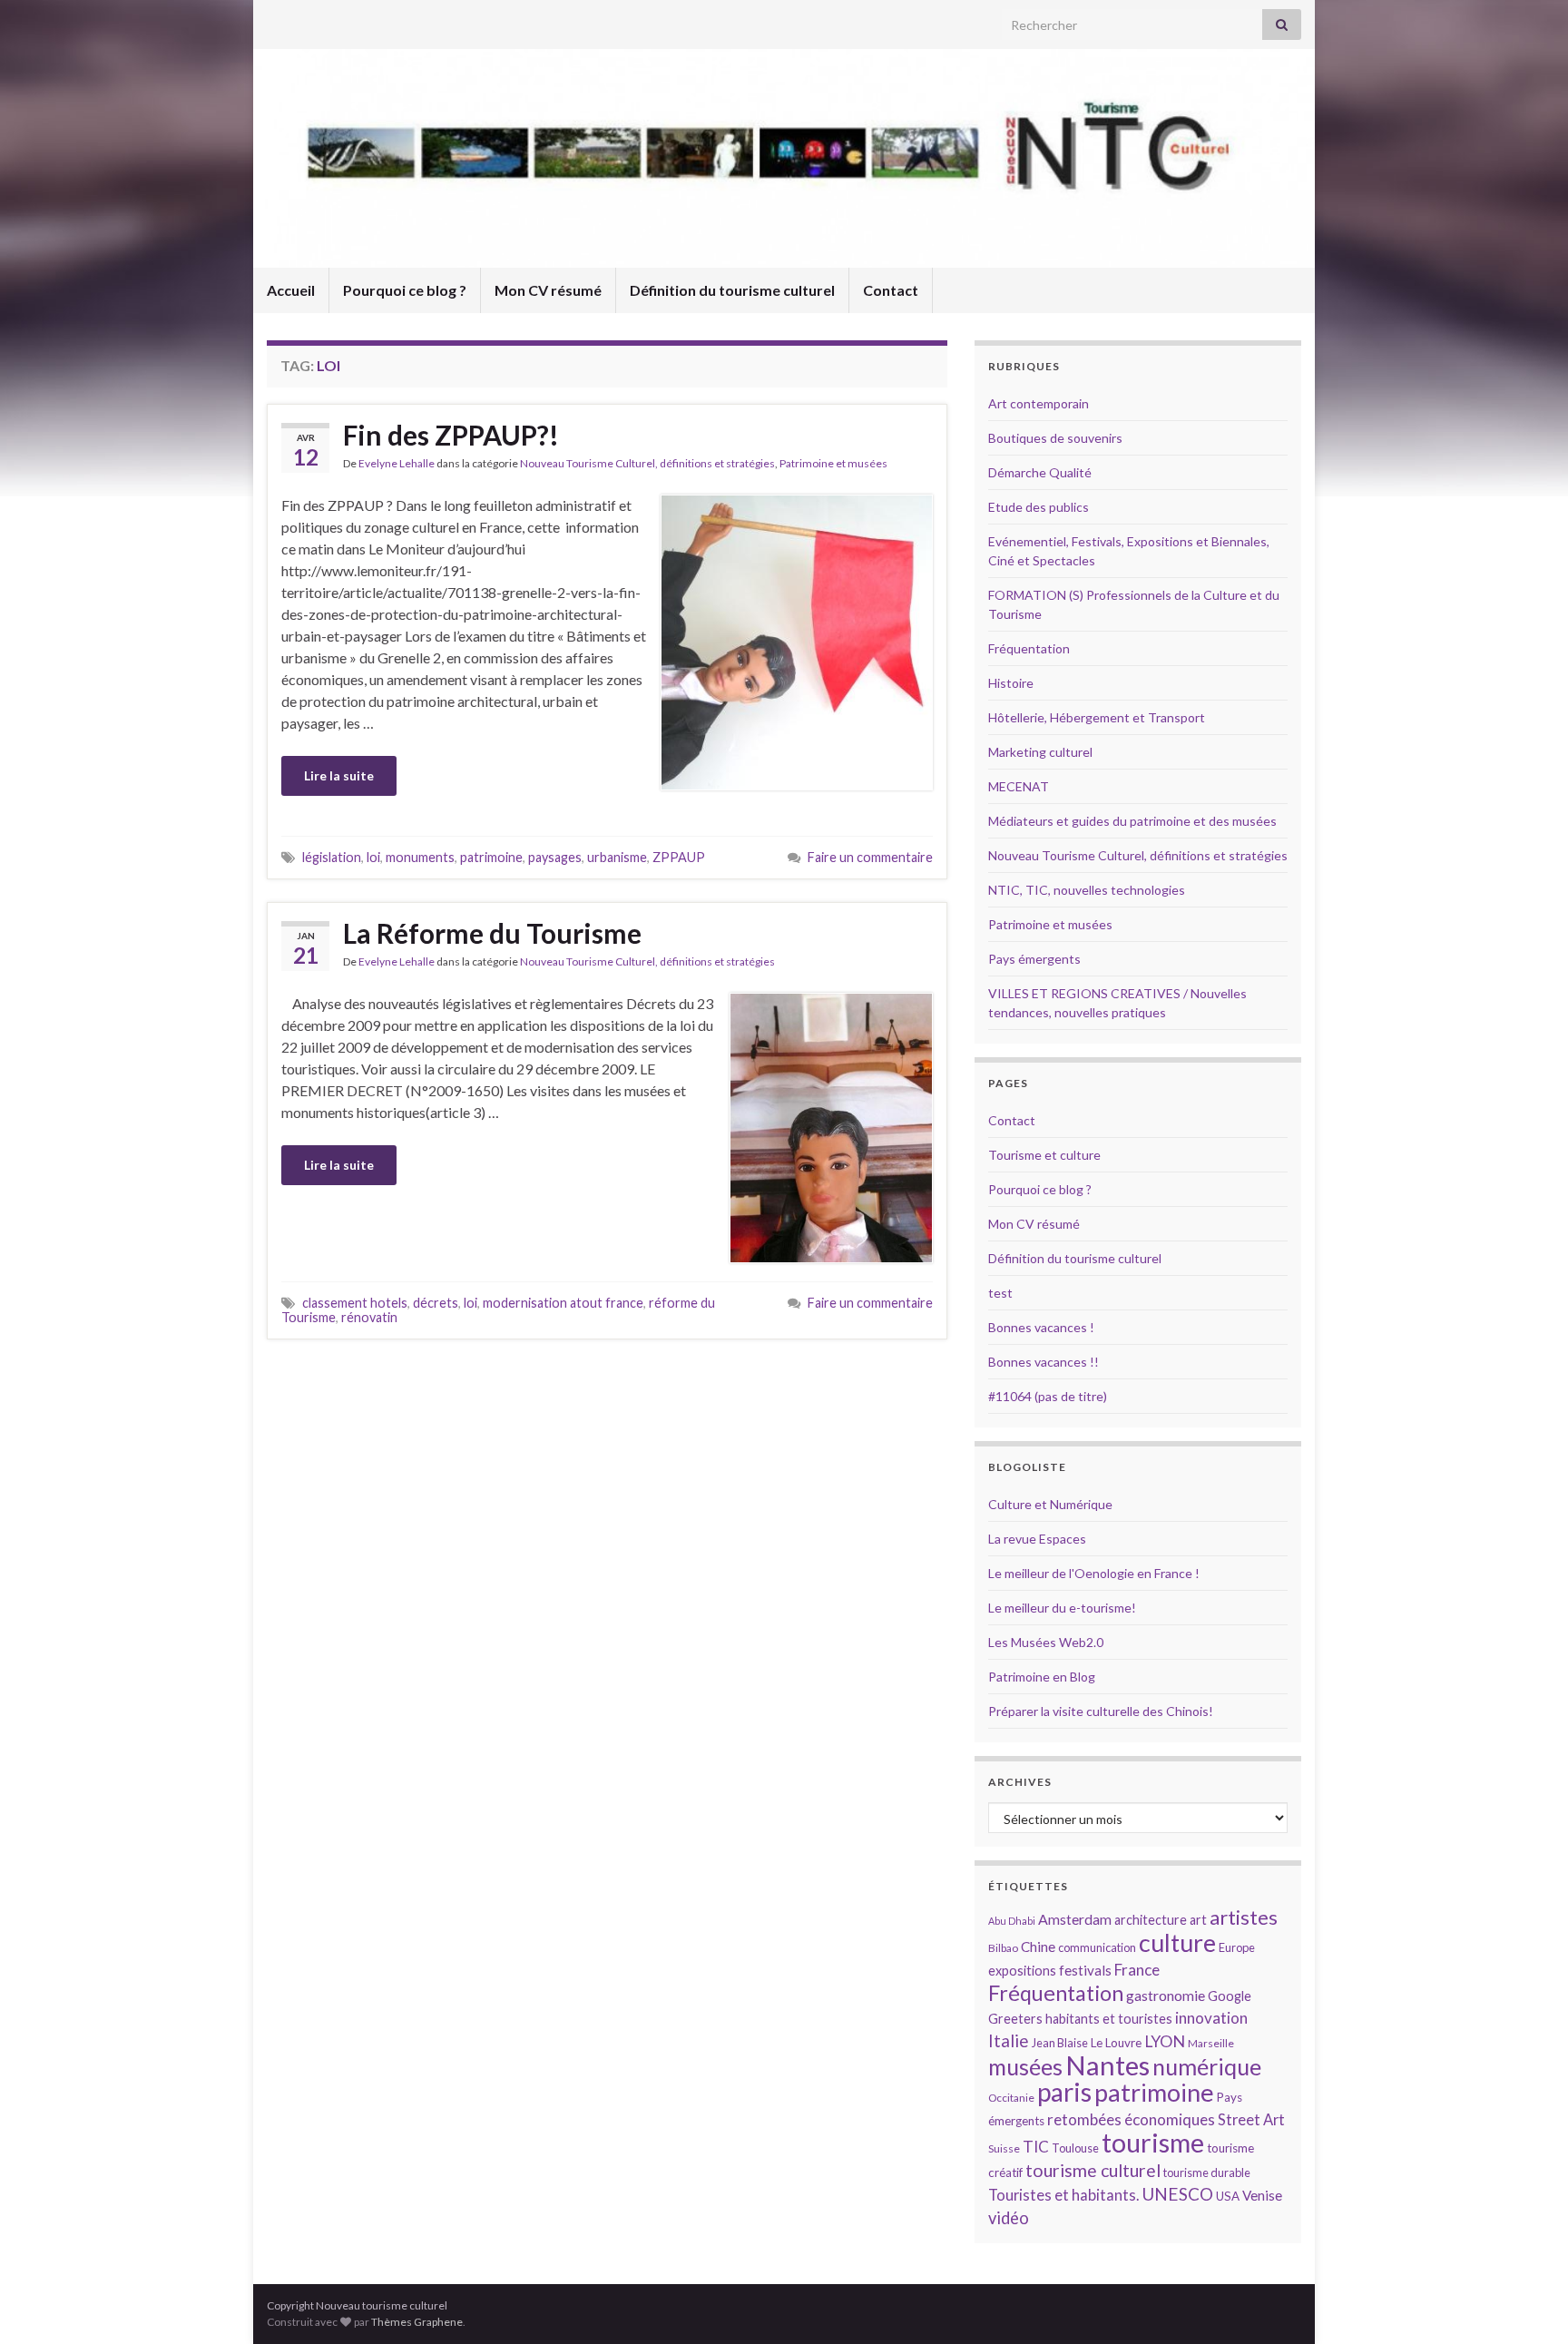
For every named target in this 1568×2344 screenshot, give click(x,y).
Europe (1237, 1947)
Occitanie (1011, 2098)
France (1137, 1970)
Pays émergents (1034, 959)
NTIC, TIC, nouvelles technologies (1087, 890)
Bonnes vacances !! (1044, 1362)
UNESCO (1177, 2194)
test (1000, 1293)
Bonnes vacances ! (1041, 1327)
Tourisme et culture (1044, 1155)
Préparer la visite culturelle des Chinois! (1101, 1711)
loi (373, 857)
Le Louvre (1116, 2043)
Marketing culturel (1040, 752)
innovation (1211, 2018)
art (1198, 1920)
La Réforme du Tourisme (492, 933)
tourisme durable (1207, 2172)
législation (332, 857)
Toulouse (1075, 2148)
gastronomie (1166, 1995)
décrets (436, 1303)
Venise (1262, 2195)
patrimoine (491, 857)
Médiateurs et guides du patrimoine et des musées (1132, 821)
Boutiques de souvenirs (1055, 438)
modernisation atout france (563, 1303)
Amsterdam (1075, 1919)
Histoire (1011, 683)
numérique (1207, 2066)
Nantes (1107, 2065)
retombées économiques (1131, 2119)
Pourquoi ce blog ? (405, 290)
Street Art (1251, 2120)
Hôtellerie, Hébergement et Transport (1097, 717)
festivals (1085, 1970)
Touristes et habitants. (1063, 2195)
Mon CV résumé (548, 290)
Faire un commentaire (870, 857)
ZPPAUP (679, 857)
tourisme (1153, 2143)
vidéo (1009, 2218)
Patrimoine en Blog (1042, 1677)
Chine (1038, 1947)
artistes (1244, 1917)
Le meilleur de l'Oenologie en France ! (1094, 1573)
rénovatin (369, 1317)
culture (1177, 1942)
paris (1064, 2092)
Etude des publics (1039, 507)
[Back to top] (1527, 2303)
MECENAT (1019, 786)
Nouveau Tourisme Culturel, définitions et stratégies (647, 463)
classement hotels (355, 1303)
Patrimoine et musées (833, 463)
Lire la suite (339, 775)
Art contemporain (1039, 403)
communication (1097, 1947)
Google (1230, 1996)
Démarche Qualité (1040, 472)
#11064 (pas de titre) (1048, 1396)
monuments (420, 857)
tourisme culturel (1093, 2170)
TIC (1036, 2147)
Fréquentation (1029, 648)
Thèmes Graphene (417, 2322)
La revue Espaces (1037, 1539)
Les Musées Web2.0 (1046, 1642)
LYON (1165, 2041)
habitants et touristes (1109, 2019)
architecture (1151, 1920)
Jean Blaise (1060, 2043)
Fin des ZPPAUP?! (451, 435)
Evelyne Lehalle (397, 463)
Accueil (291, 290)
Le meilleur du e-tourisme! (1062, 1608)
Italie (1009, 2040)
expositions (1022, 1971)
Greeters (1015, 2019)
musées (1025, 2067)
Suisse (1004, 2148)
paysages (555, 857)
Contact (891, 290)
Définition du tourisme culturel (732, 290)
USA (1228, 2196)
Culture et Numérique (1050, 1504)
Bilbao (1003, 1948)
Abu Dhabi (1012, 1921)
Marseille (1211, 2043)
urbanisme (617, 857)
